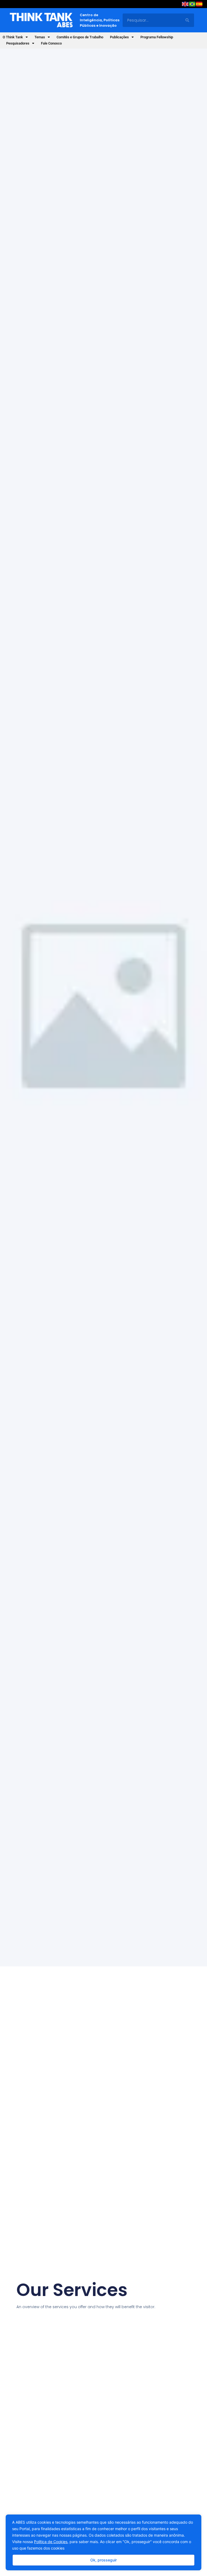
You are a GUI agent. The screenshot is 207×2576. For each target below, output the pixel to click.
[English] (185, 5)
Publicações (119, 37)
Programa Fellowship (157, 37)
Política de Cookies (51, 2542)
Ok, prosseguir (103, 2560)
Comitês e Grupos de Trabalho (80, 37)
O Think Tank (13, 37)
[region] (103, 2542)
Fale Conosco (51, 43)
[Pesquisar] (187, 20)
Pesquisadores (18, 43)
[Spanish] (199, 5)
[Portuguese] (192, 5)
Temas (40, 37)
